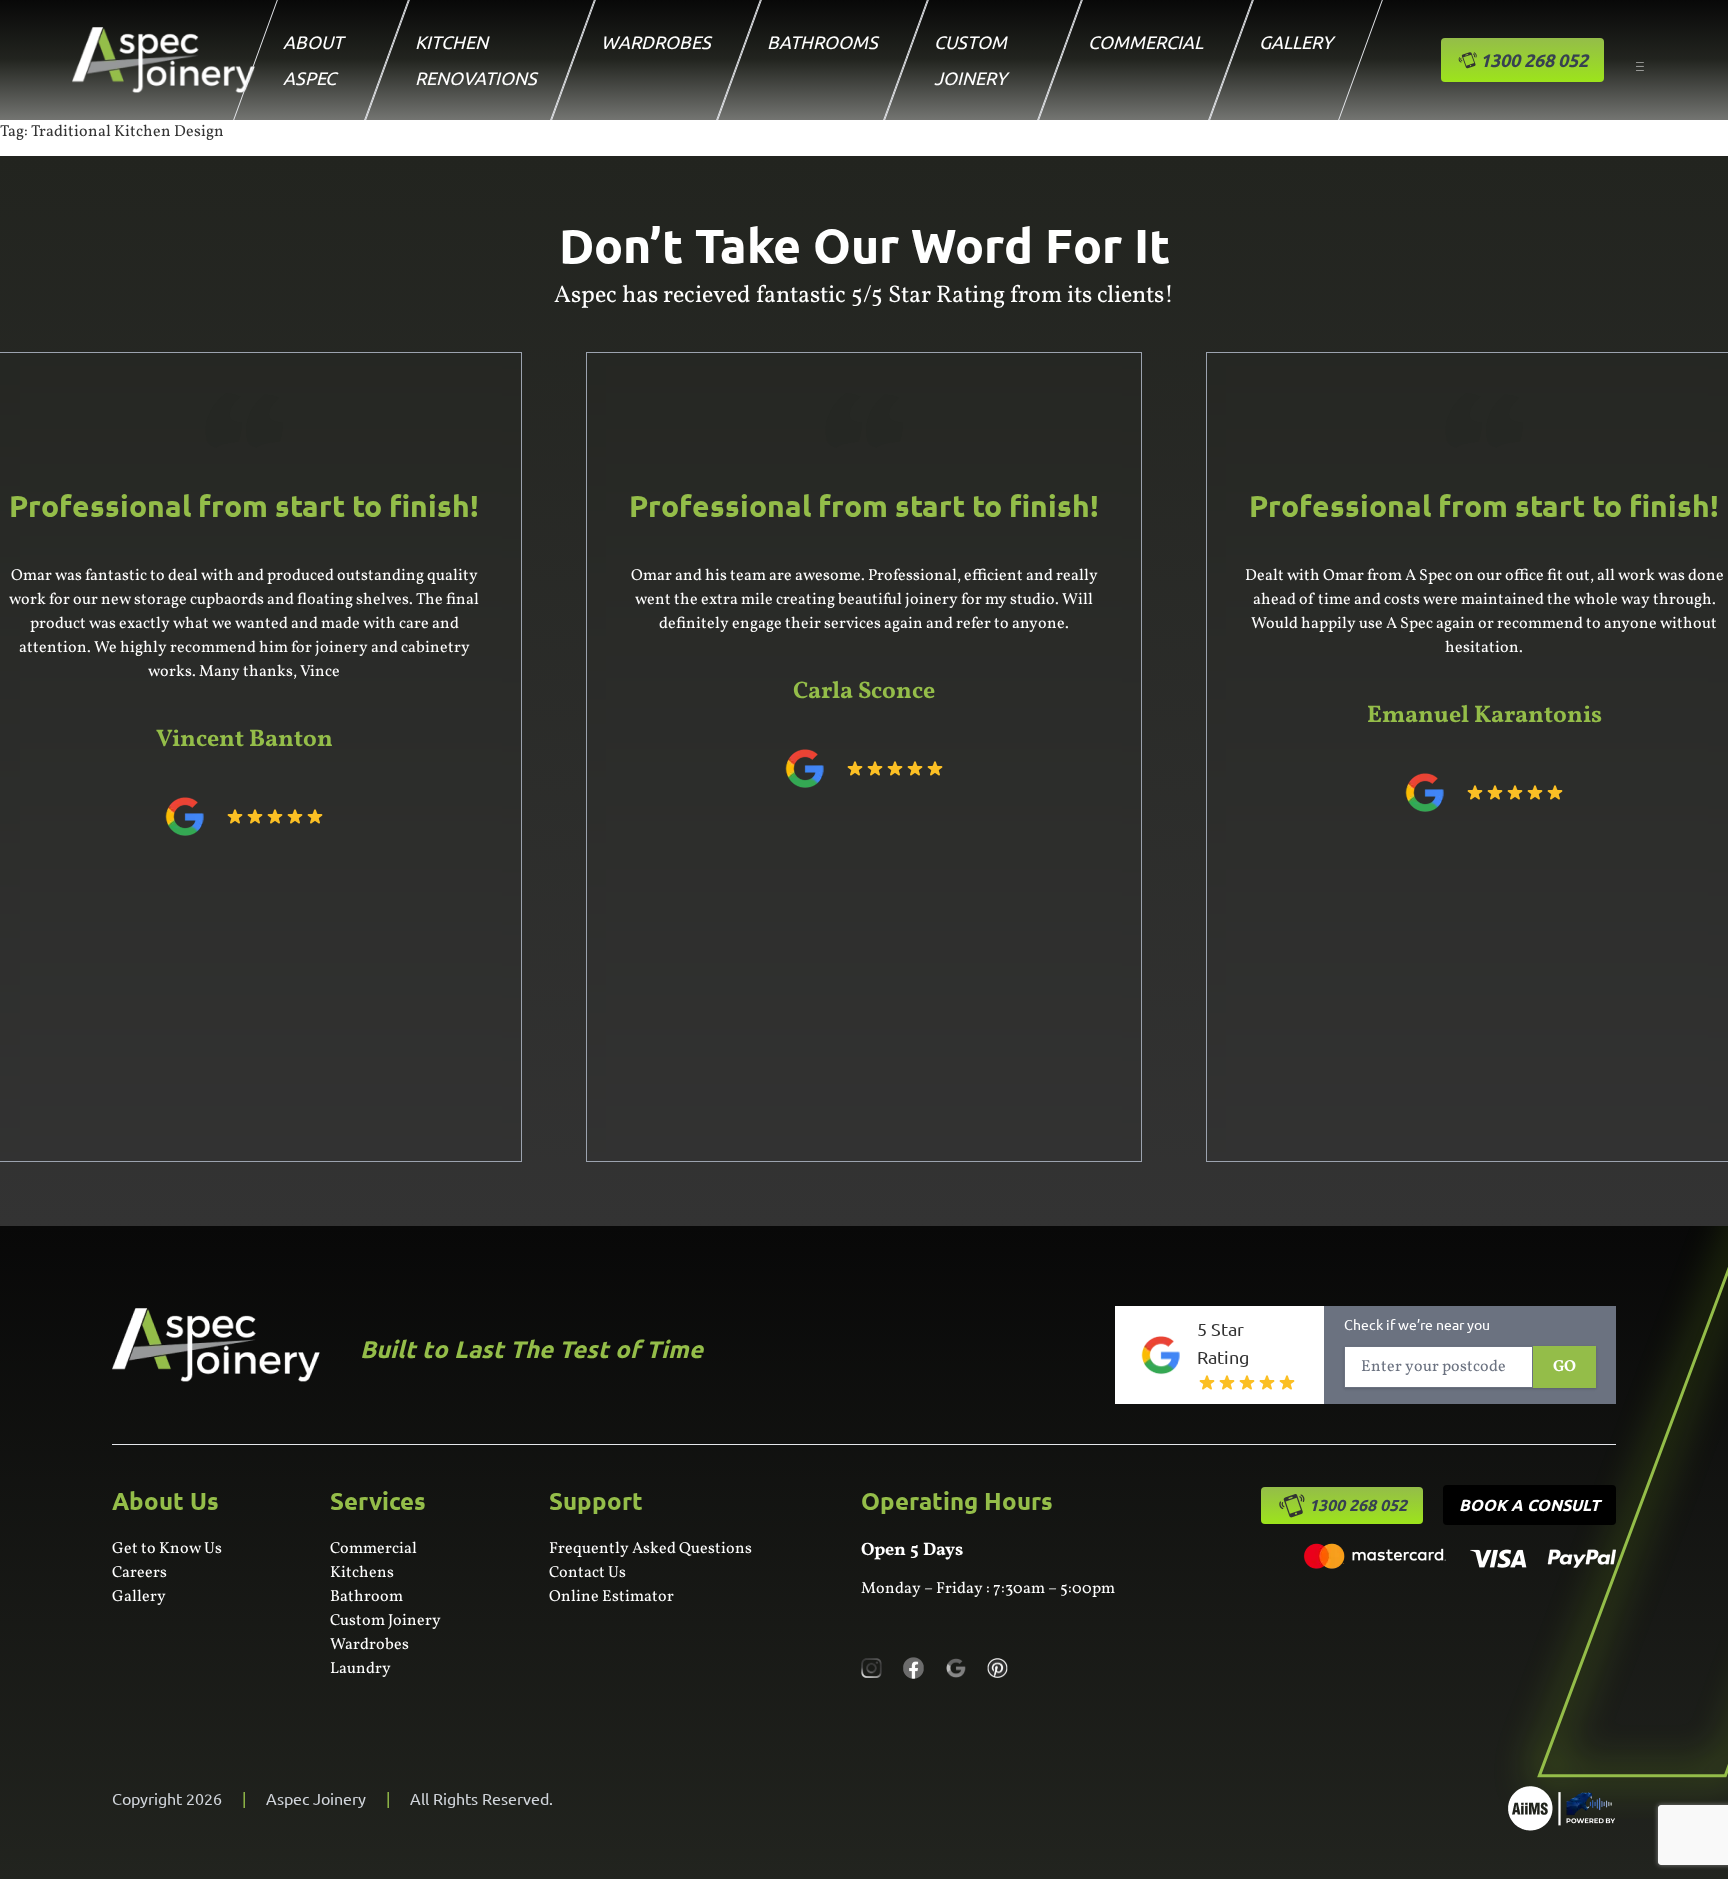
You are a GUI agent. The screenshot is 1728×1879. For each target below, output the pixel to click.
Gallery (1296, 41)
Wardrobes (656, 41)
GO (1564, 1367)
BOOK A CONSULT (1529, 1504)
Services (378, 1500)
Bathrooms (822, 41)
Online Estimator (611, 1597)
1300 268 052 (1358, 1504)
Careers (139, 1573)
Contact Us (587, 1573)
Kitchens (362, 1573)
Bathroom (366, 1597)
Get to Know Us (167, 1549)
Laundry (360, 1669)
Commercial (1145, 41)
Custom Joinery (385, 1621)
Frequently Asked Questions (650, 1549)
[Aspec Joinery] (1562, 1808)
